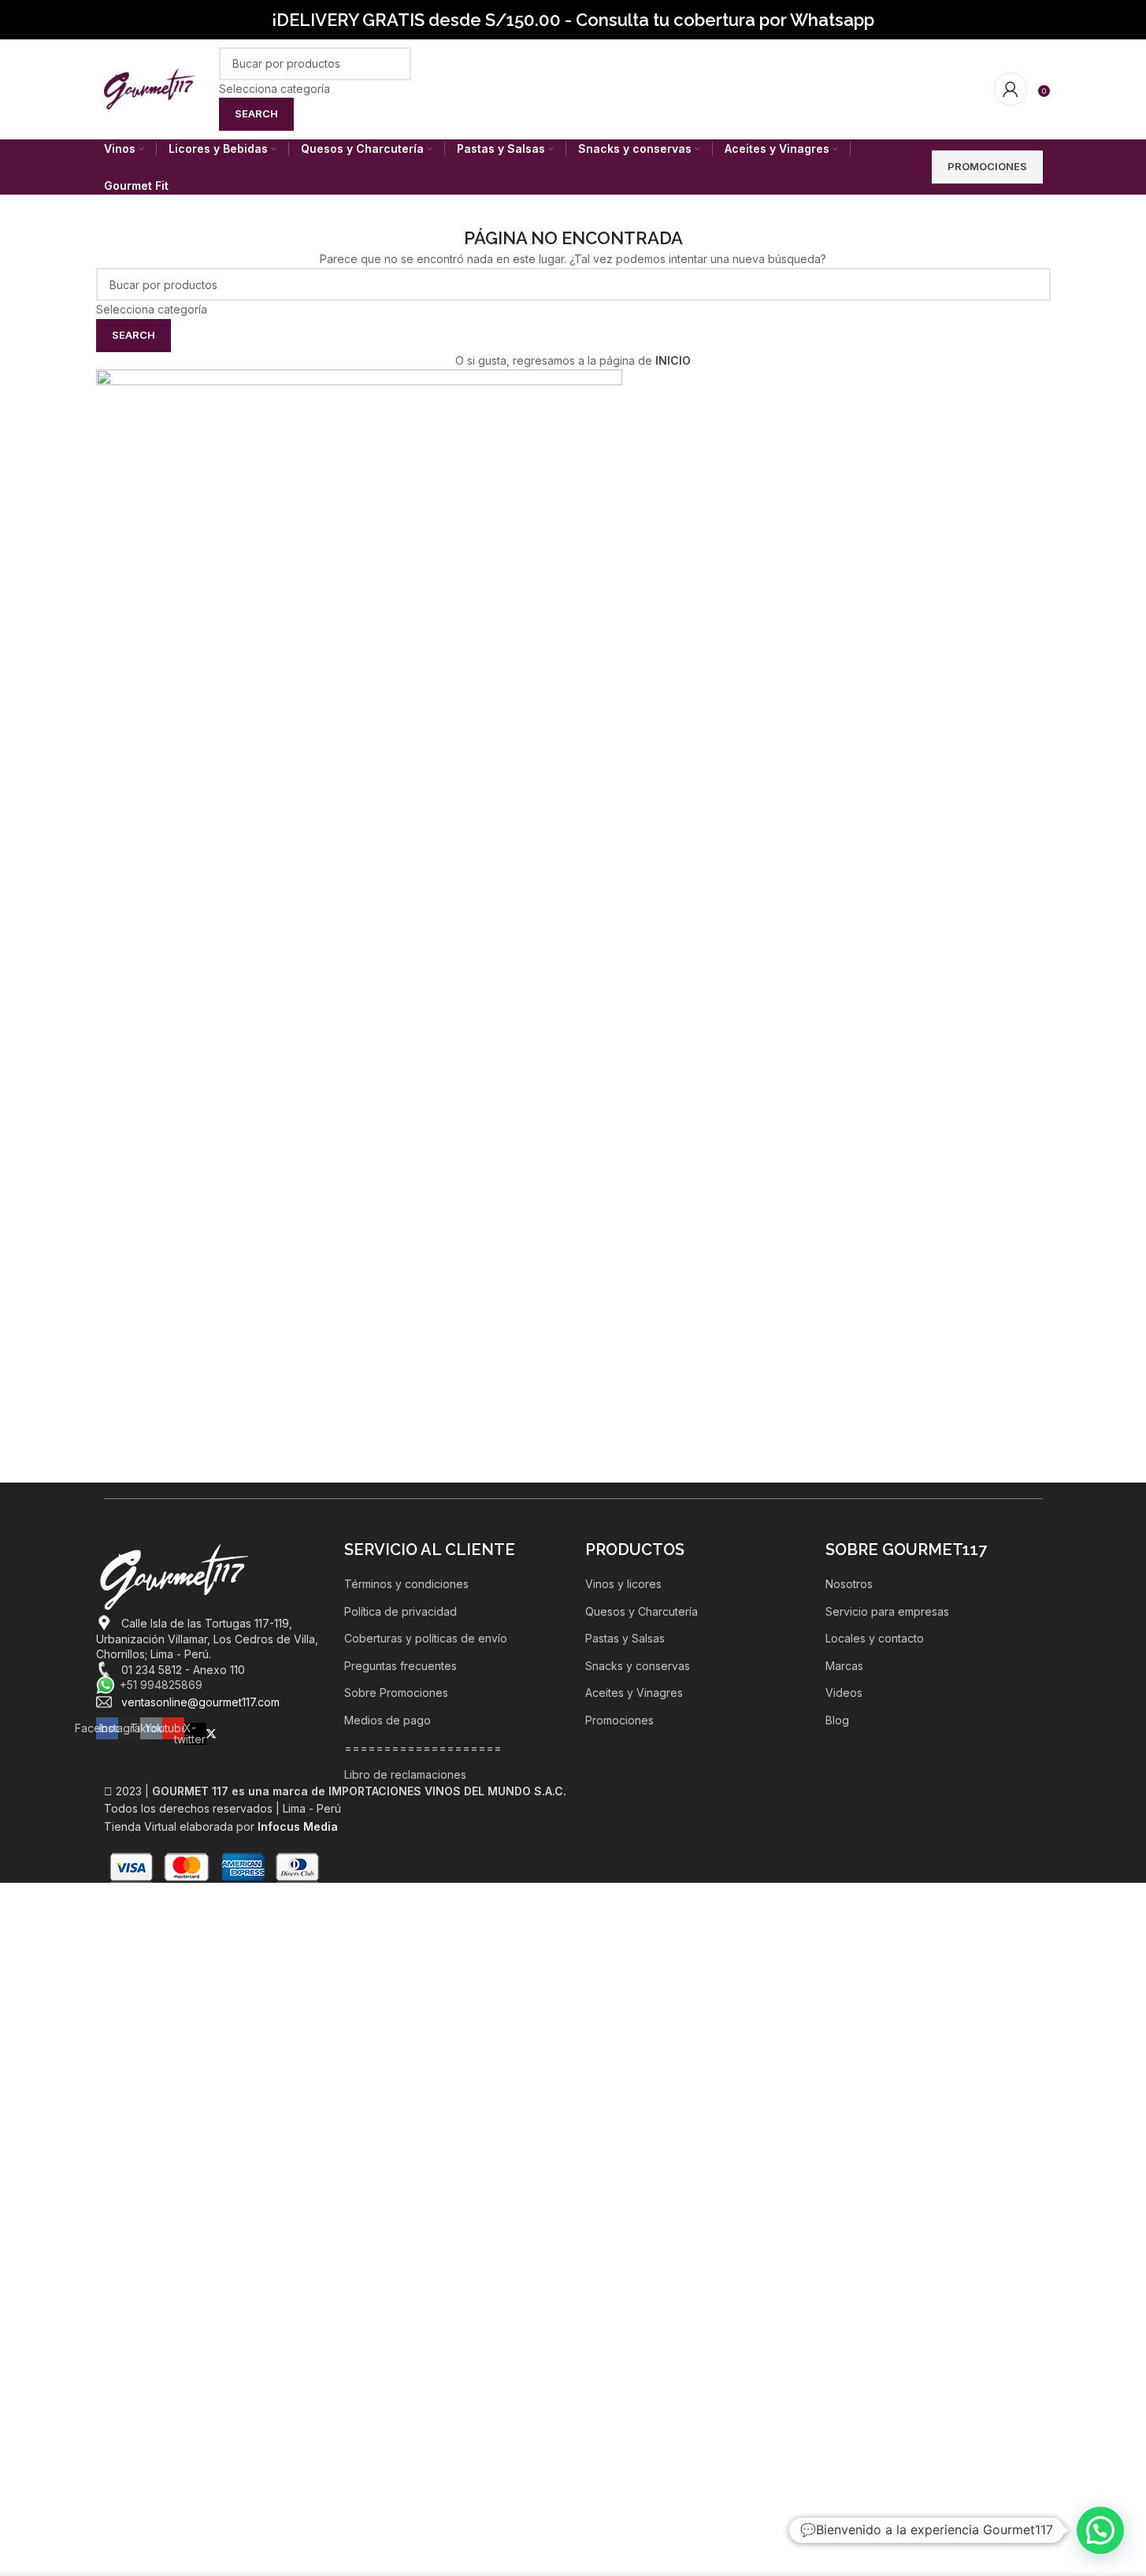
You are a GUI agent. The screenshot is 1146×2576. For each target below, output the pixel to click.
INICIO (673, 360)
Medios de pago (388, 1720)
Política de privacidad (401, 1611)
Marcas (844, 1666)
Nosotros (849, 1584)
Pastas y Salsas (625, 1638)
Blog (837, 1720)
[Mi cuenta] (1011, 89)
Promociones (619, 1720)
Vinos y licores (623, 1584)
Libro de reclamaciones (405, 1774)
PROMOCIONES (987, 166)
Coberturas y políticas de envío (426, 1638)
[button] (1100, 2530)
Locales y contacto (875, 1638)
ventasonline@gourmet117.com (200, 1702)
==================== (423, 1748)
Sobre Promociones (396, 1693)
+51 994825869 (161, 1685)
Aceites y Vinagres (634, 1693)
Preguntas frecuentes (401, 1666)
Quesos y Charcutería (642, 1611)
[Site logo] (150, 88)
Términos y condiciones (406, 1584)
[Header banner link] (573, 20)
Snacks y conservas (638, 1666)
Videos (844, 1693)
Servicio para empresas (887, 1611)
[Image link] (175, 1576)
